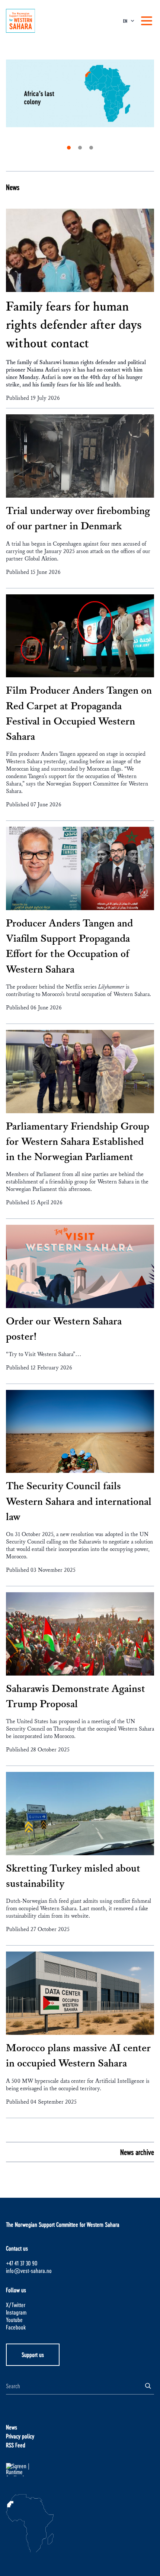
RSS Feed (16, 2445)
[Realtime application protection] (80, 2470)
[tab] (69, 148)
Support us (33, 2355)
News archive (137, 2152)
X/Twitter (16, 2305)
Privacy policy (20, 2436)
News (13, 187)
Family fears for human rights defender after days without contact (74, 325)
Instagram (16, 2312)
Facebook (16, 2327)
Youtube (14, 2320)
